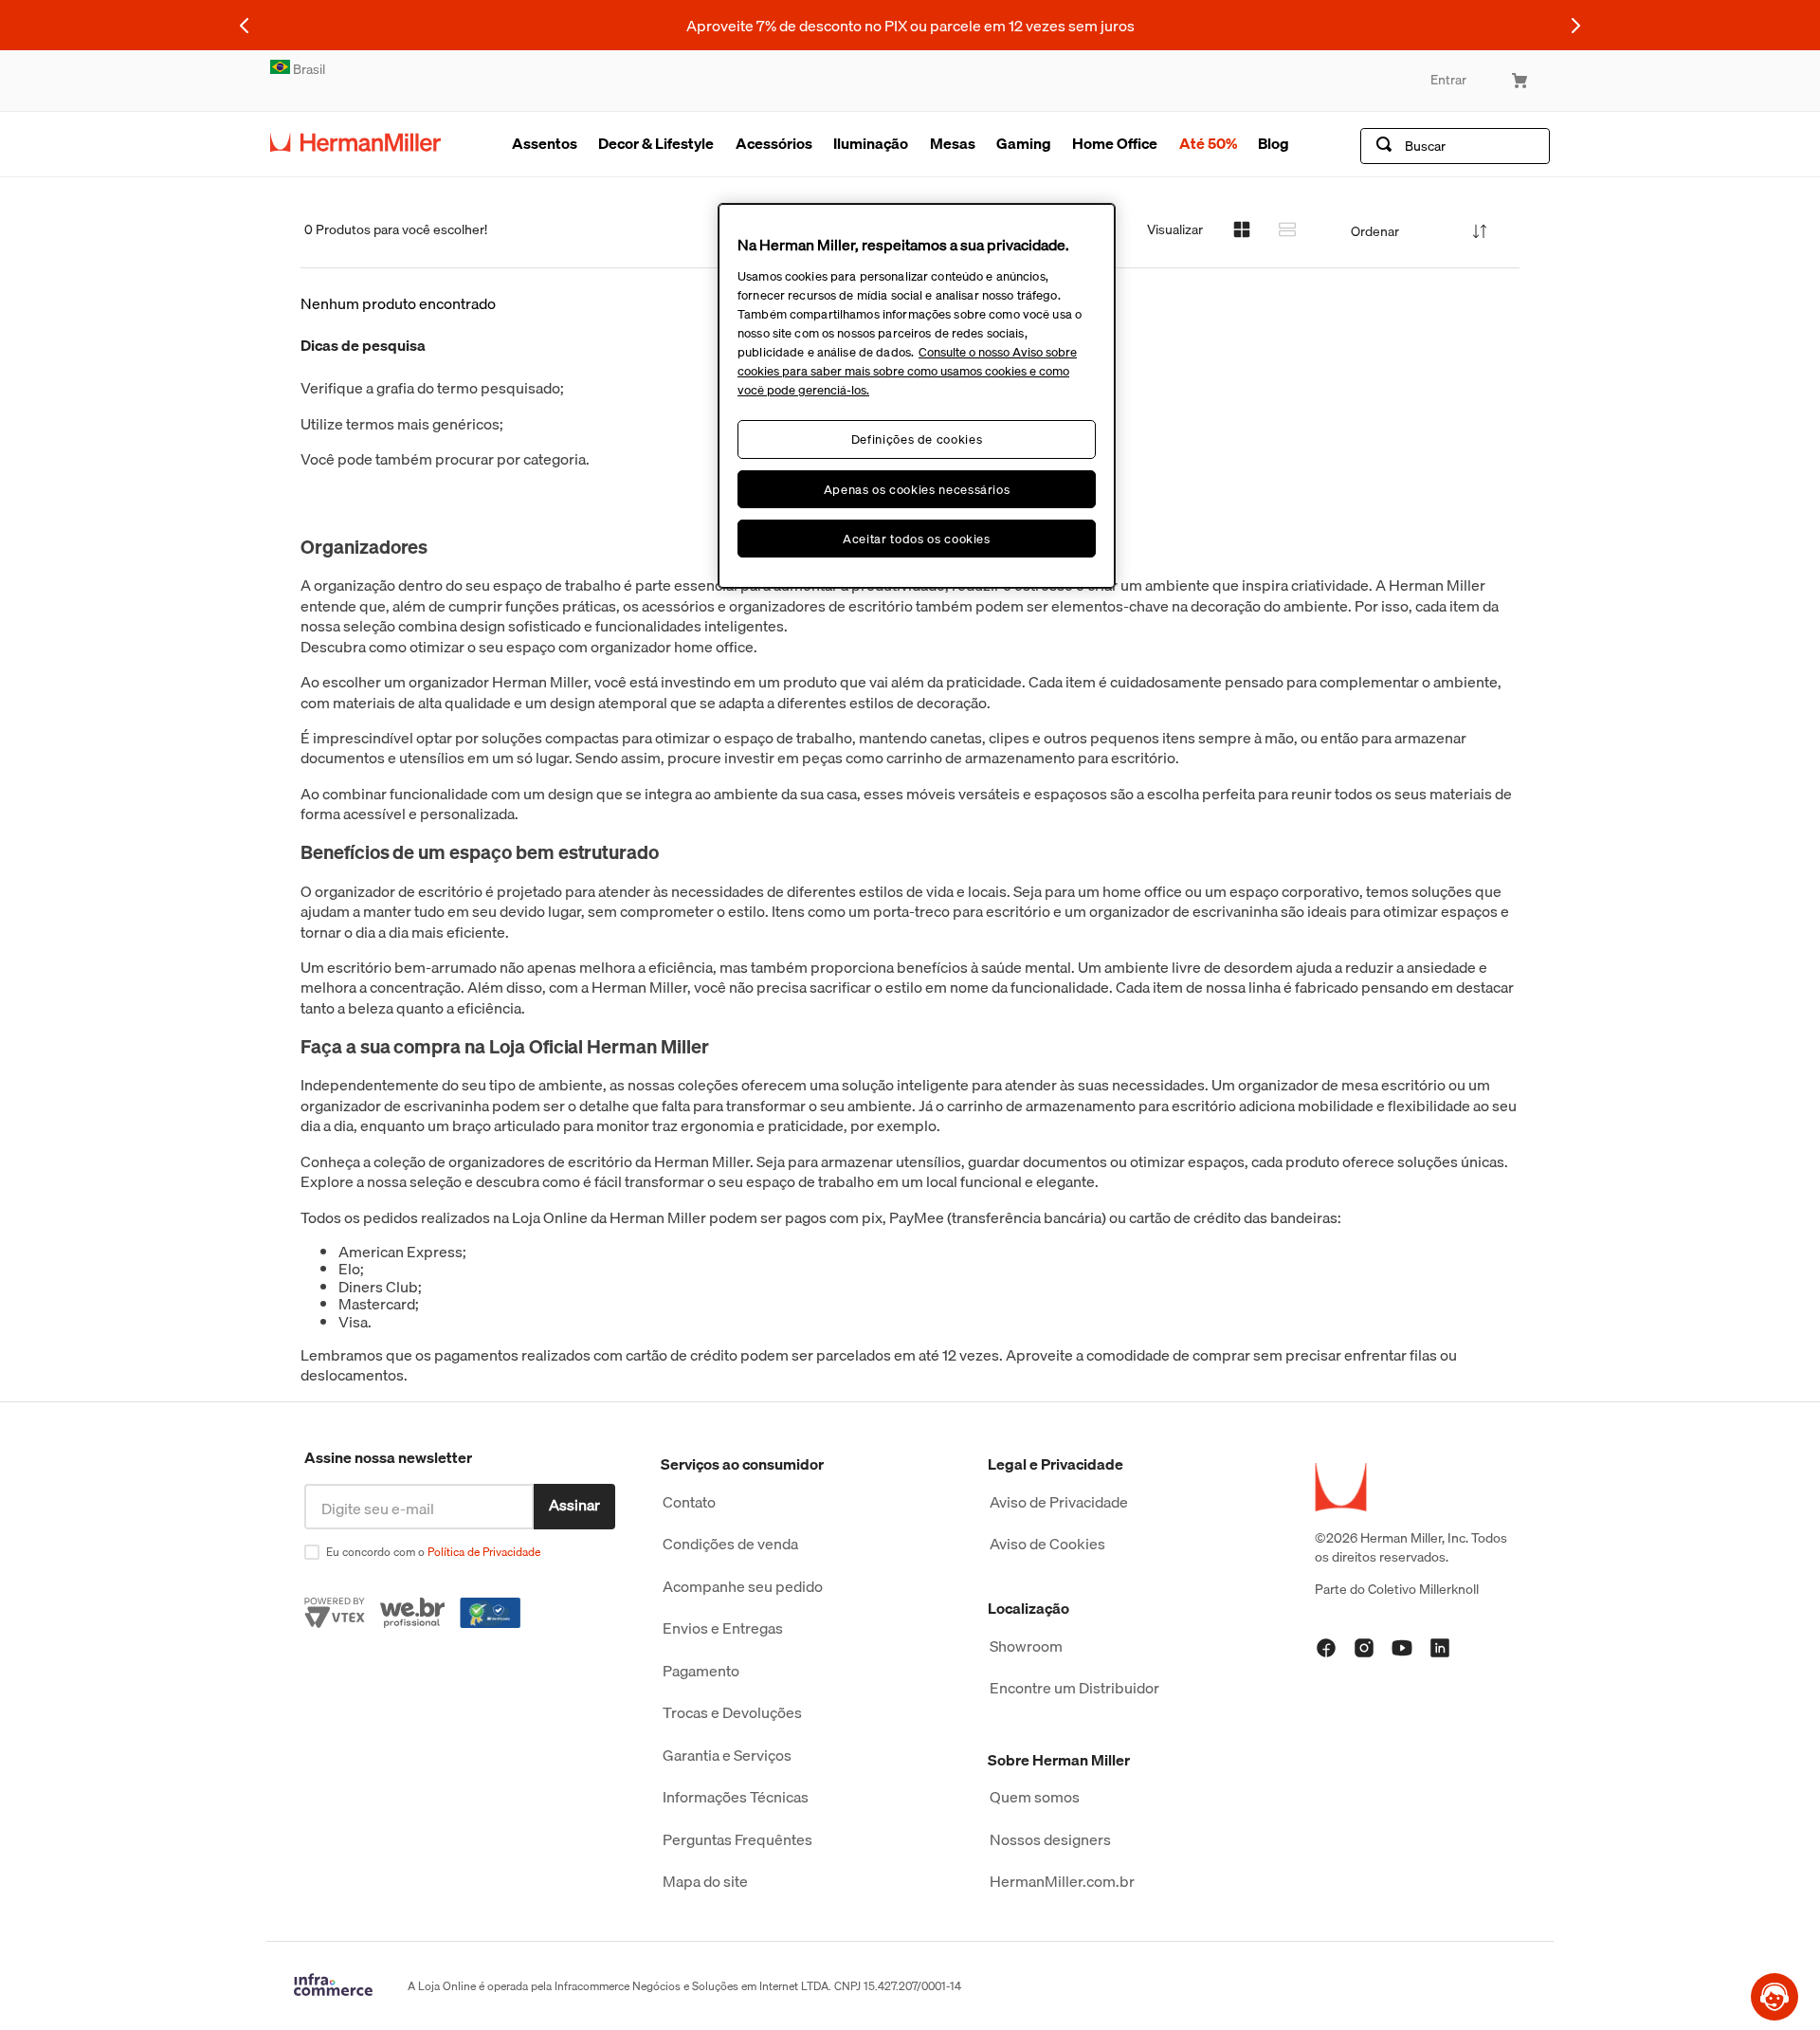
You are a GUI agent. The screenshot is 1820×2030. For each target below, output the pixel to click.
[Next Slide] (1575, 26)
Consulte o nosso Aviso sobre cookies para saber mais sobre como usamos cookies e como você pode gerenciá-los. (907, 371)
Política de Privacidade (484, 1552)
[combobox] (1455, 146)
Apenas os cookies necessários (917, 489)
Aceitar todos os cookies (917, 539)
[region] (917, 396)
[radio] (1242, 229)
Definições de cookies (917, 439)
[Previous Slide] (245, 26)
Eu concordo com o (433, 1552)
